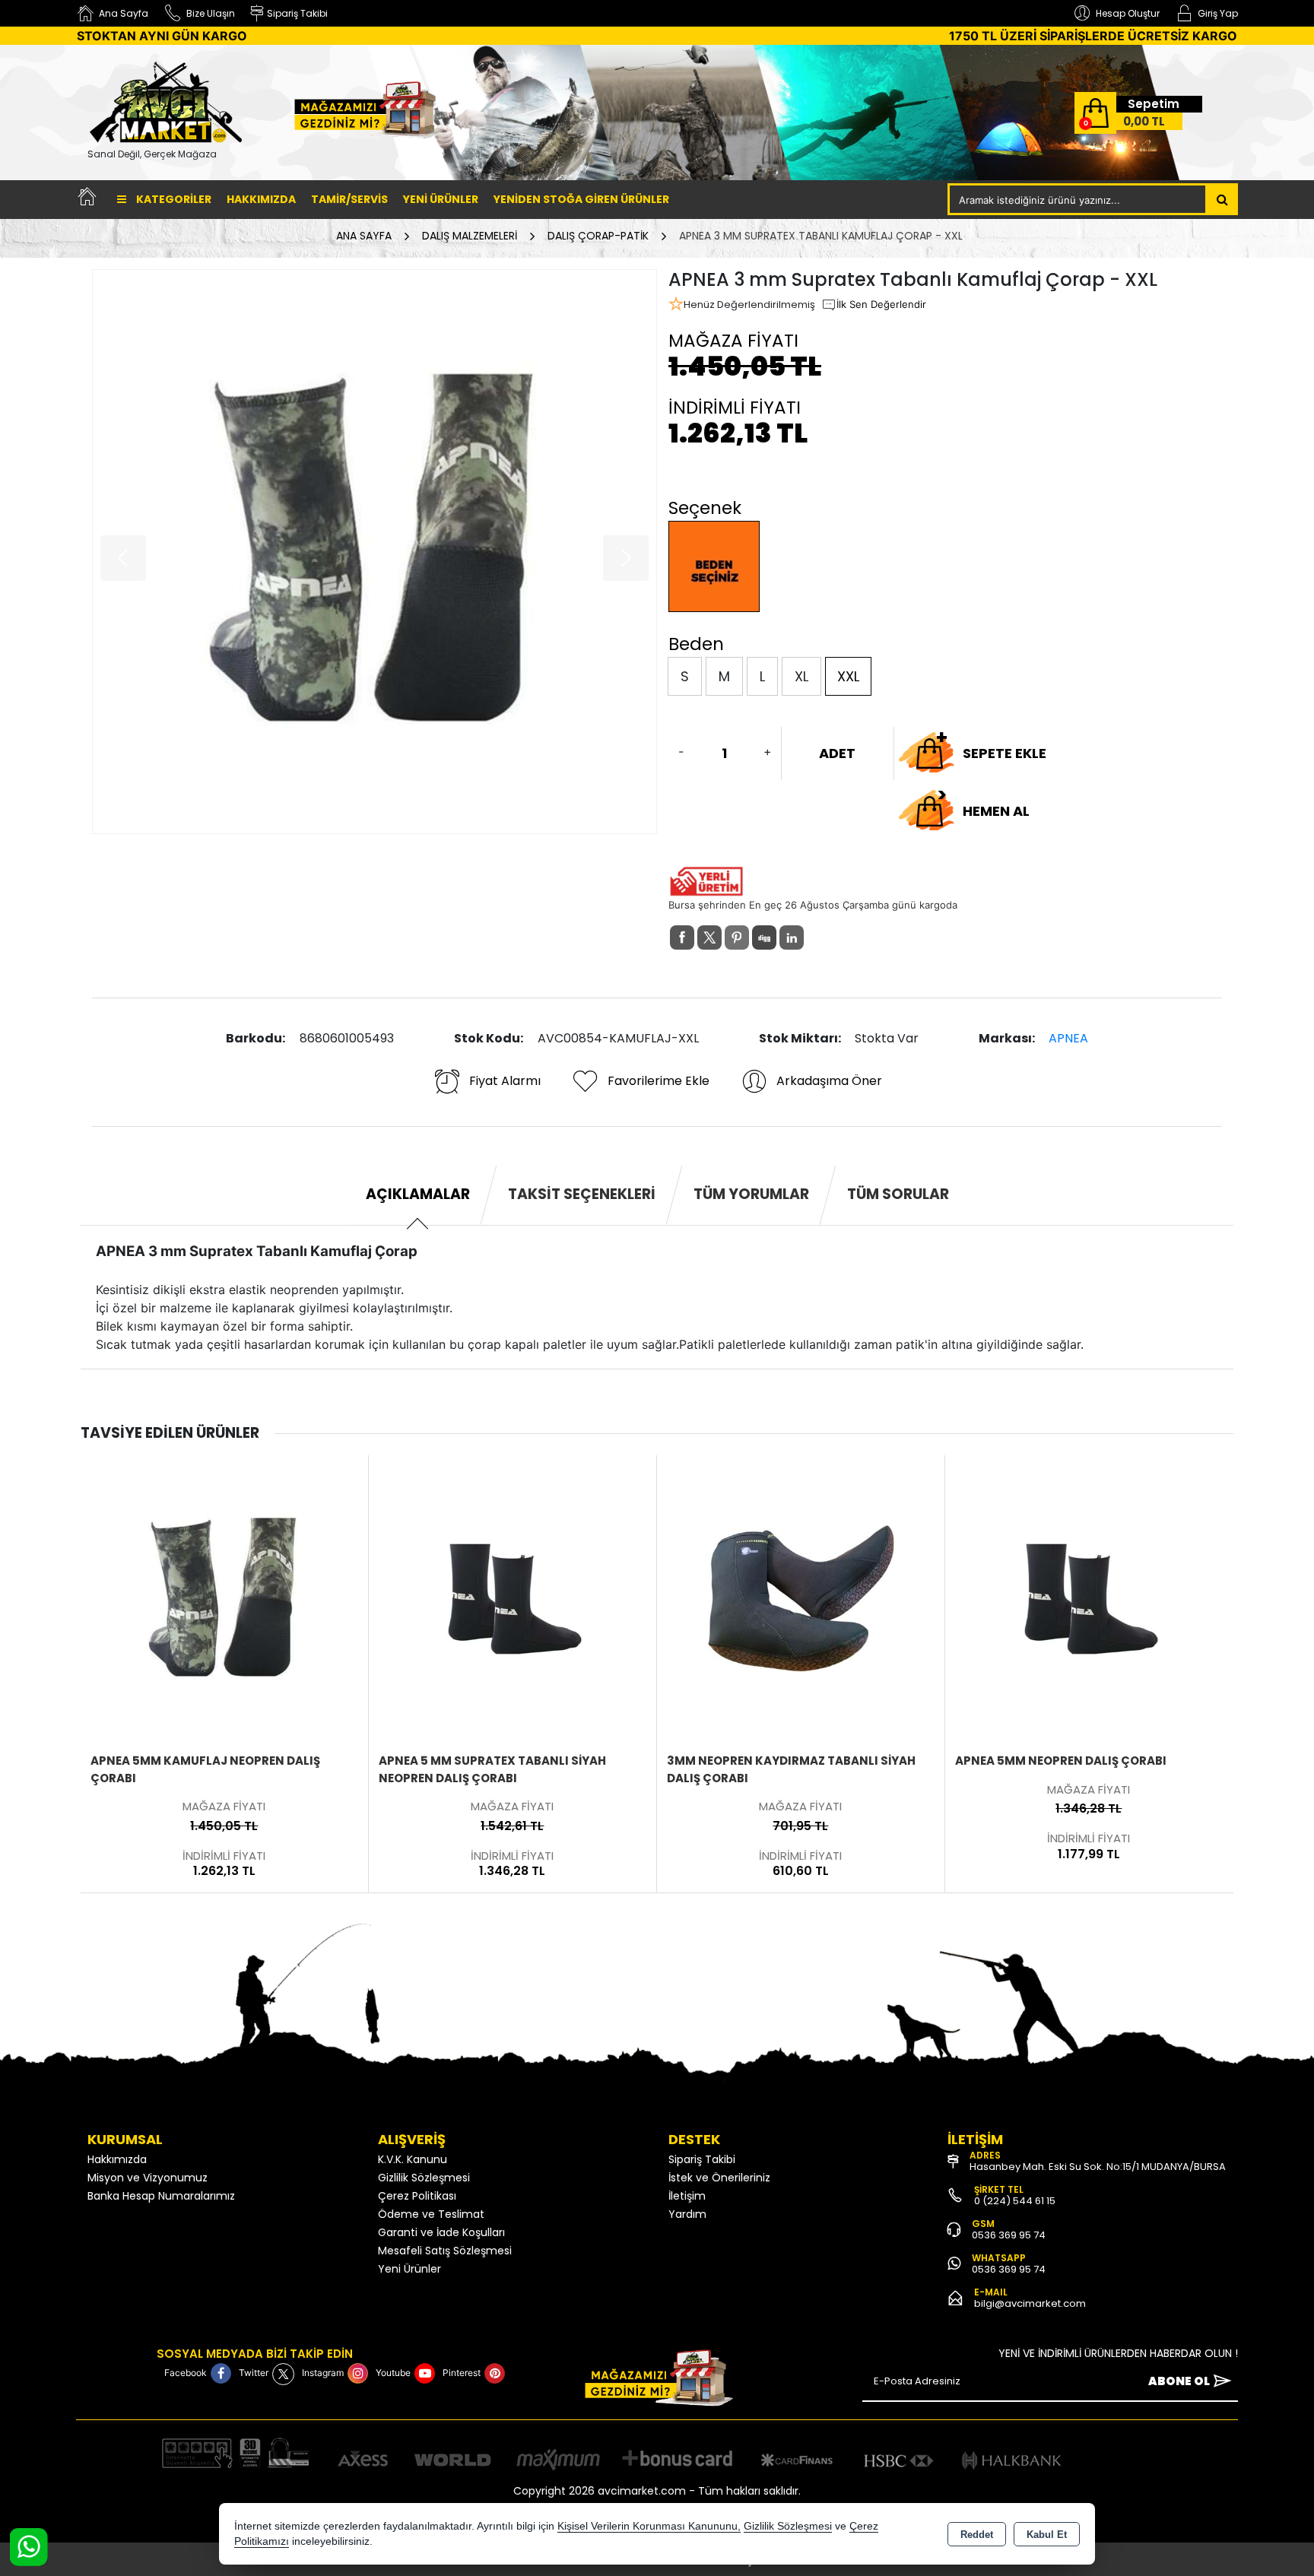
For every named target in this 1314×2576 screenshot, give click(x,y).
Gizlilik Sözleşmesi (424, 2178)
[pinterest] (737, 937)
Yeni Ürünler (409, 2269)
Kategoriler (173, 199)
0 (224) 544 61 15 (1015, 2201)
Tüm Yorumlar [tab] (751, 1194)
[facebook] (682, 937)
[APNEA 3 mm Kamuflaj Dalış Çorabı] (1089, 1598)
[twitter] (709, 937)
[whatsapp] (819, 938)
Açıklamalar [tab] (418, 1194)
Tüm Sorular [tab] (898, 1194)
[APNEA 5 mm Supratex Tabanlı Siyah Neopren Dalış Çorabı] (224, 1598)
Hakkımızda (261, 199)
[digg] (764, 937)
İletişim (687, 2196)
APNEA (1068, 1038)
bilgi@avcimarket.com (1030, 2303)
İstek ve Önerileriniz (719, 2178)
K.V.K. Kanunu (413, 2159)
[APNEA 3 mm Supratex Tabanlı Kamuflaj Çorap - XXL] (375, 552)
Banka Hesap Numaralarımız (161, 2196)
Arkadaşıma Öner (829, 1081)
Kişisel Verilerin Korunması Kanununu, (649, 2526)
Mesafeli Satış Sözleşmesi (445, 2251)
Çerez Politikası (417, 2196)
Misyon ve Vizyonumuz (148, 2178)
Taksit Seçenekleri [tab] (582, 1194)
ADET (837, 753)
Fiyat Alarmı (505, 1081)
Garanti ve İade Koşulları (441, 2232)
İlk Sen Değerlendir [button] (881, 304)
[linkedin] (792, 937)
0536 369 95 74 (1009, 2235)
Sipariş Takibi (702, 2159)
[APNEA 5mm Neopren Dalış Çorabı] (801, 1598)
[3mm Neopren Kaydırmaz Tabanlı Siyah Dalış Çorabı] (513, 1598)
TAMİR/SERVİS (349, 199)
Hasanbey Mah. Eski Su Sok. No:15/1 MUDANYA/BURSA (1098, 2167)
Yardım (687, 2214)
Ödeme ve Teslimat (431, 2214)
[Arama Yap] (1222, 199)
